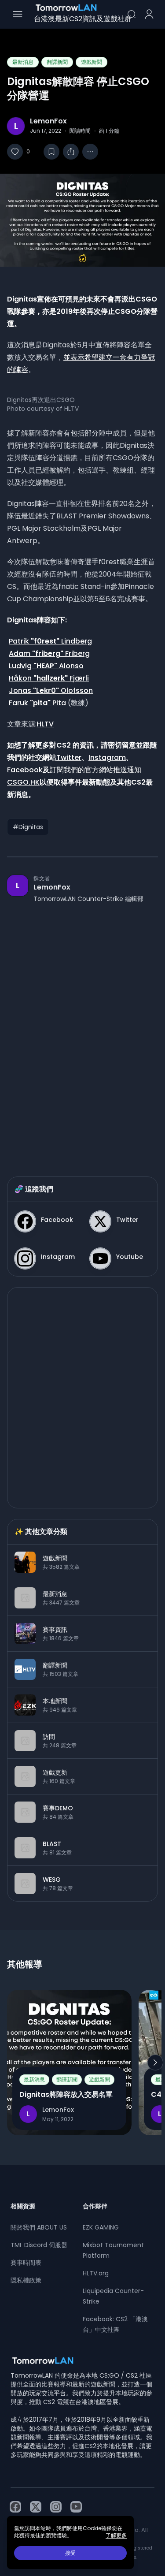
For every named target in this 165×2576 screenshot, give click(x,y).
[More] (90, 152)
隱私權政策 (26, 2280)
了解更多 (116, 2535)
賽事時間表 (26, 2263)
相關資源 (23, 2206)
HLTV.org (96, 2273)
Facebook (25, 770)
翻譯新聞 (57, 62)
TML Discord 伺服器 (39, 2245)
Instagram (107, 758)
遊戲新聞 (92, 62)
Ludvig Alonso (46, 666)
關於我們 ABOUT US (39, 2227)
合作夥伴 (95, 2206)
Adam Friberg (49, 653)
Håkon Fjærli (49, 678)
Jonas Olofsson (51, 691)
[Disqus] (82, 1031)
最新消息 (23, 62)
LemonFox (48, 121)
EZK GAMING (101, 2227)
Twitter (69, 758)
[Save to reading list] (51, 152)
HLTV (45, 724)
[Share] (71, 152)
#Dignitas (28, 827)
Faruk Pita (37, 703)
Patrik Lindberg (50, 641)
